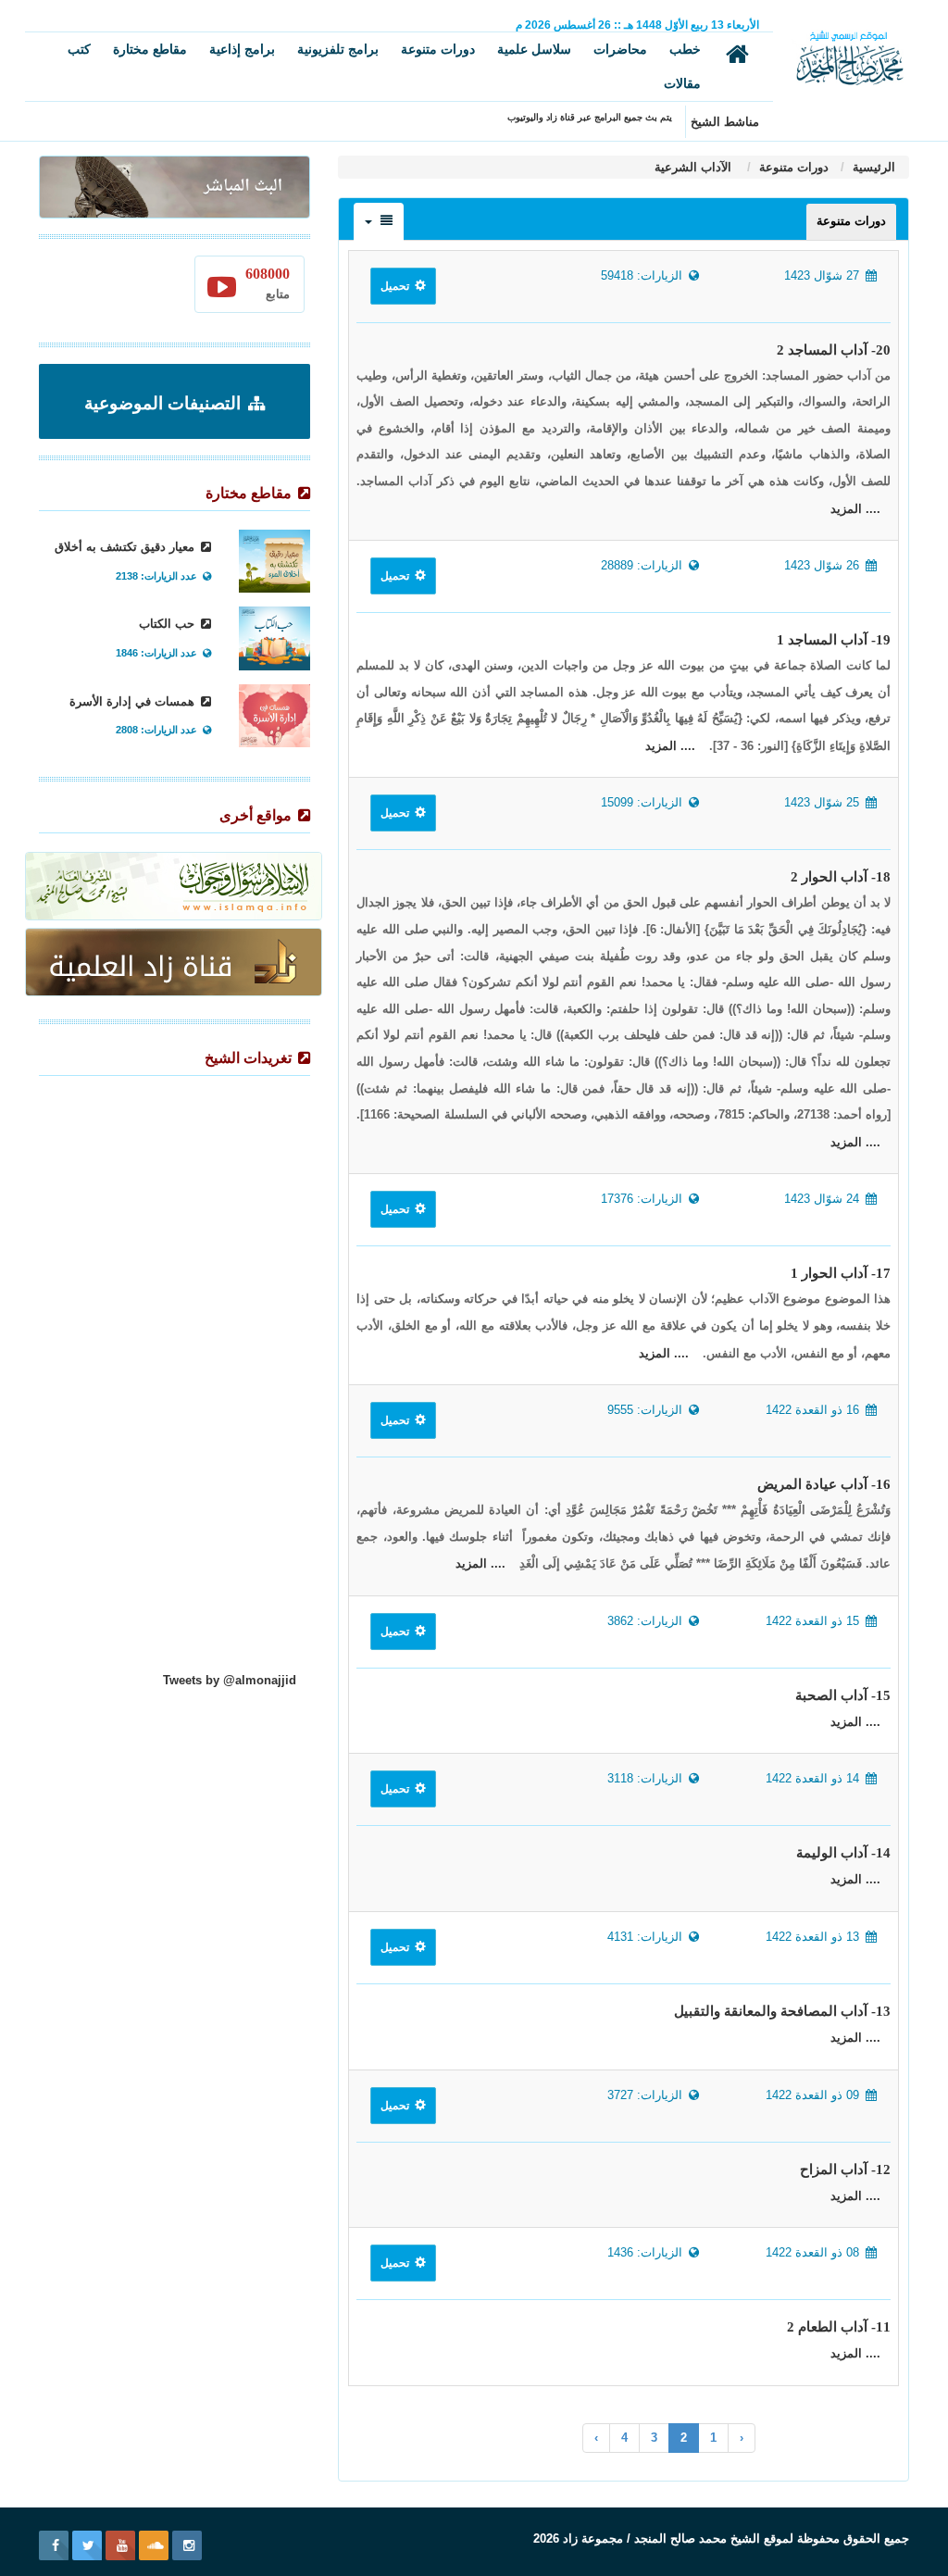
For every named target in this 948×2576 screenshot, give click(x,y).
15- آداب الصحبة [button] (843, 1695)
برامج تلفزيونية (338, 49)
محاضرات (620, 49)
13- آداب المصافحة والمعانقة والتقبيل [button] (782, 2011)
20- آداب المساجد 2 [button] (834, 350)
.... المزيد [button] (855, 509)
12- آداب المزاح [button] (845, 2170)
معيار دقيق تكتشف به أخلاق (126, 547)
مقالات (682, 83)
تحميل (396, 286)
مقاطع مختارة (150, 49)
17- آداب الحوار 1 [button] (841, 1273)
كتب (79, 49)
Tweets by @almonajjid (230, 1680)
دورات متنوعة (438, 49)
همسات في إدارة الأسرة (134, 701)
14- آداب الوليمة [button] (843, 1853)
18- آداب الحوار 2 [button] (841, 877)
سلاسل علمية (534, 49)
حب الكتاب (168, 624)
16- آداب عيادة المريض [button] (824, 1484)
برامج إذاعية (242, 49)
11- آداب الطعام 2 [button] (839, 2327)
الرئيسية (872, 167)
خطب (685, 49)
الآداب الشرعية (695, 167)
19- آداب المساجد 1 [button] (834, 640)
